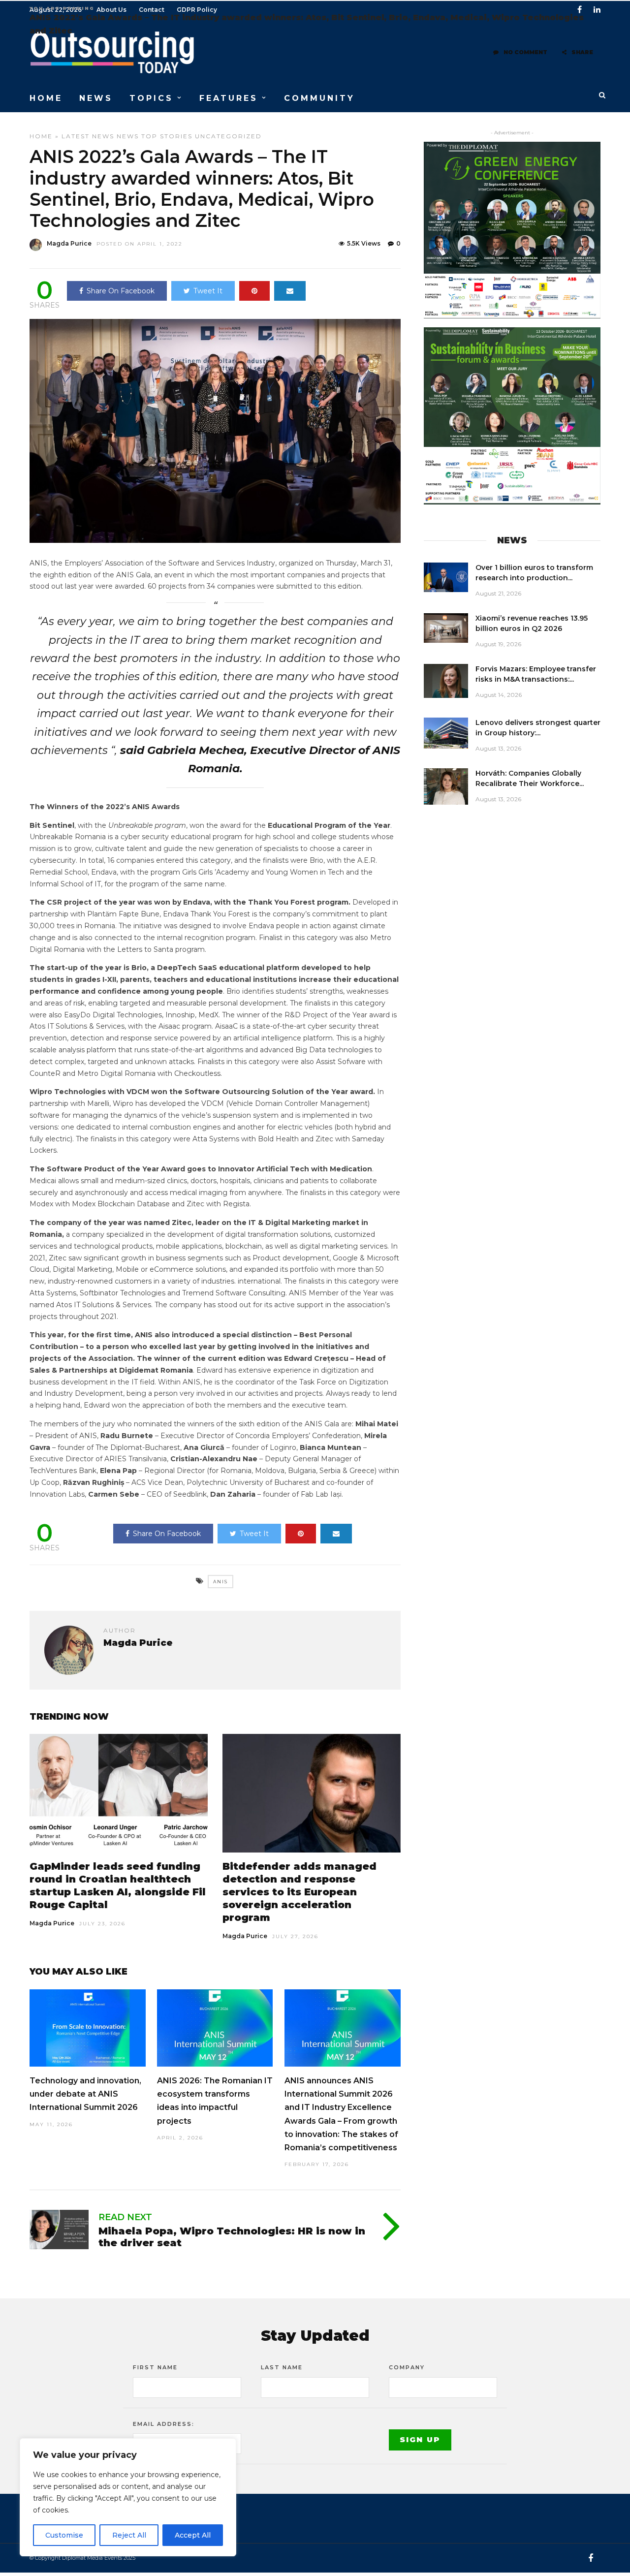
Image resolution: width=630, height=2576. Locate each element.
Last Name (282, 2367)
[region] (128, 2497)
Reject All (129, 2535)
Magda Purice (69, 243)
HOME (46, 98)
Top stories (167, 136)
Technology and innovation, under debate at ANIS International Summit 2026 (85, 2094)
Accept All (193, 2535)
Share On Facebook (121, 291)
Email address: (164, 2424)
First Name (155, 2367)
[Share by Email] (290, 291)
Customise (64, 2535)
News (128, 136)
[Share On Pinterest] (254, 291)
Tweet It (208, 291)
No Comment (525, 52)
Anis (220, 1582)
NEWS (96, 98)
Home (41, 136)
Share (582, 52)
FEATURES (229, 98)
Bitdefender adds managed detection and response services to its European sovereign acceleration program (299, 1892)
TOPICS (151, 98)
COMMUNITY (319, 98)
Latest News (88, 136)
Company (407, 2367)
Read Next (125, 2217)
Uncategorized (228, 136)
